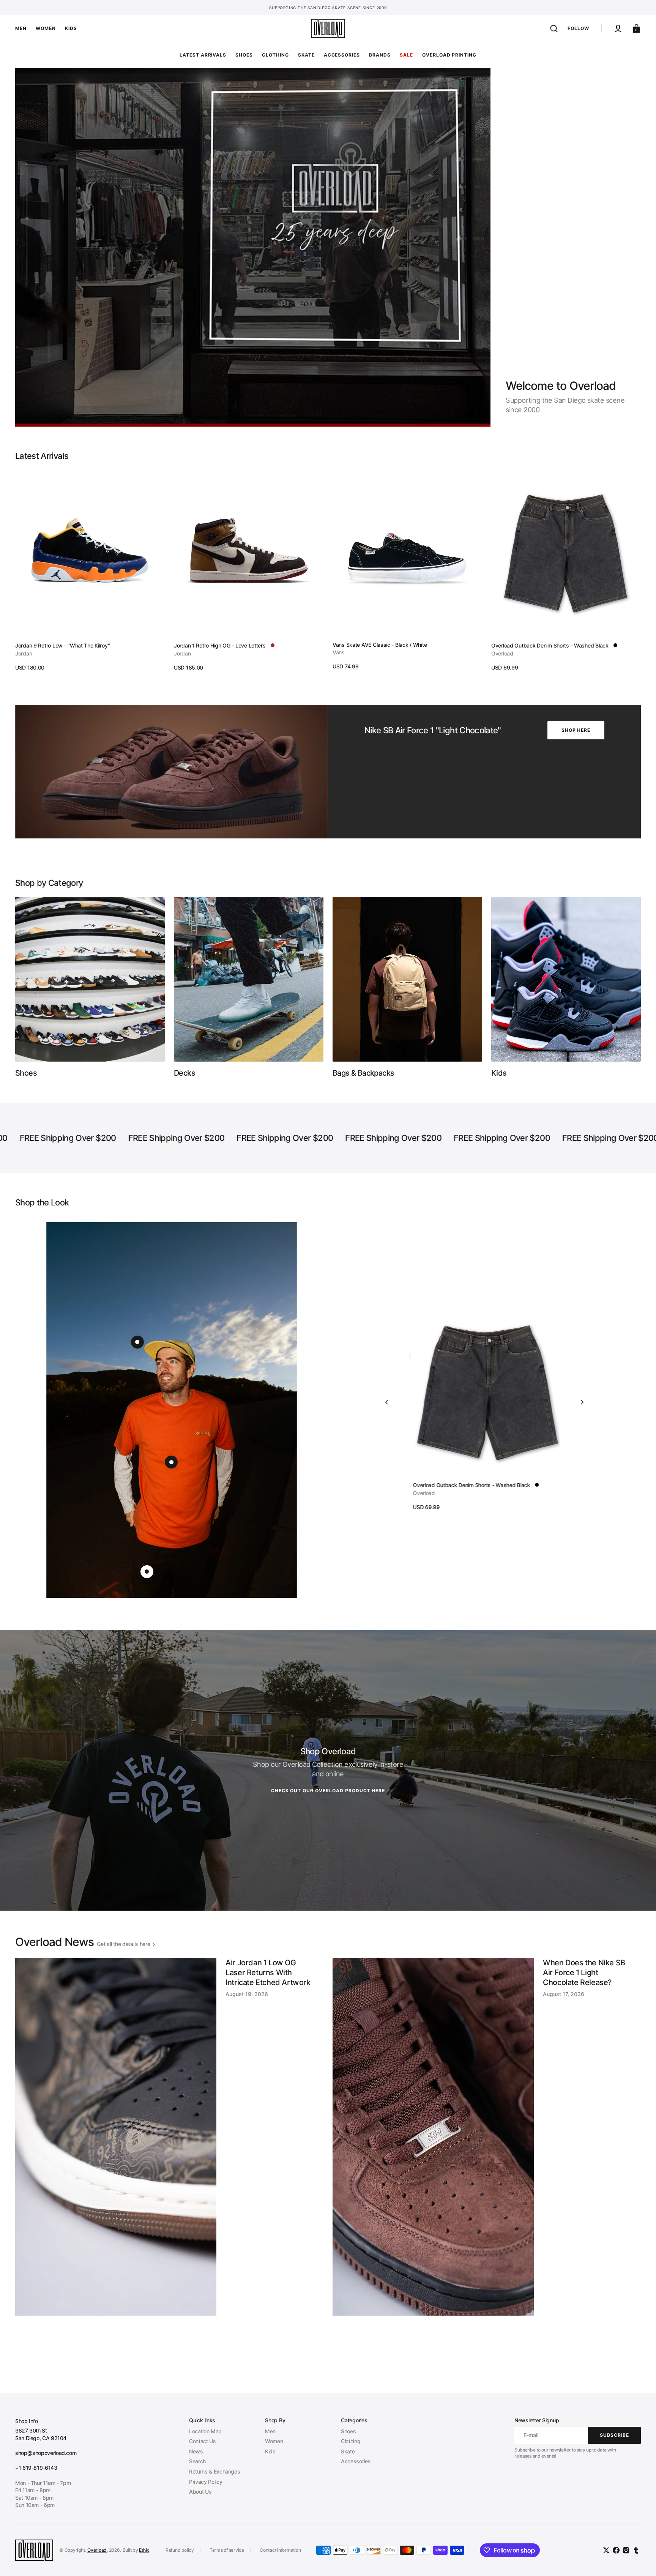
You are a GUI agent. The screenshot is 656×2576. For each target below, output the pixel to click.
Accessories (356, 2461)
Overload (97, 2550)
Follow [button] (578, 28)
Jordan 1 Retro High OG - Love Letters (220, 645)
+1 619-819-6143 (36, 2468)
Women (274, 2441)
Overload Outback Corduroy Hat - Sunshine (462, 1485)
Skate (348, 2451)
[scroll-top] (640, 2560)
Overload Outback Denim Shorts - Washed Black (550, 645)
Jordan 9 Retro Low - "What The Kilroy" (62, 645)
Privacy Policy (206, 2482)
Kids (270, 2451)
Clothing (351, 2441)
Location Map (205, 2431)
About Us (200, 2492)
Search (197, 2461)
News (196, 2451)
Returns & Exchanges (214, 2471)
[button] (554, 28)
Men (270, 2431)
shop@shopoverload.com (46, 2453)
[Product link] (90, 571)
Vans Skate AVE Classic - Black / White (380, 645)
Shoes (348, 2431)
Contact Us (202, 2441)
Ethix (144, 2550)
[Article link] (169, 2163)
